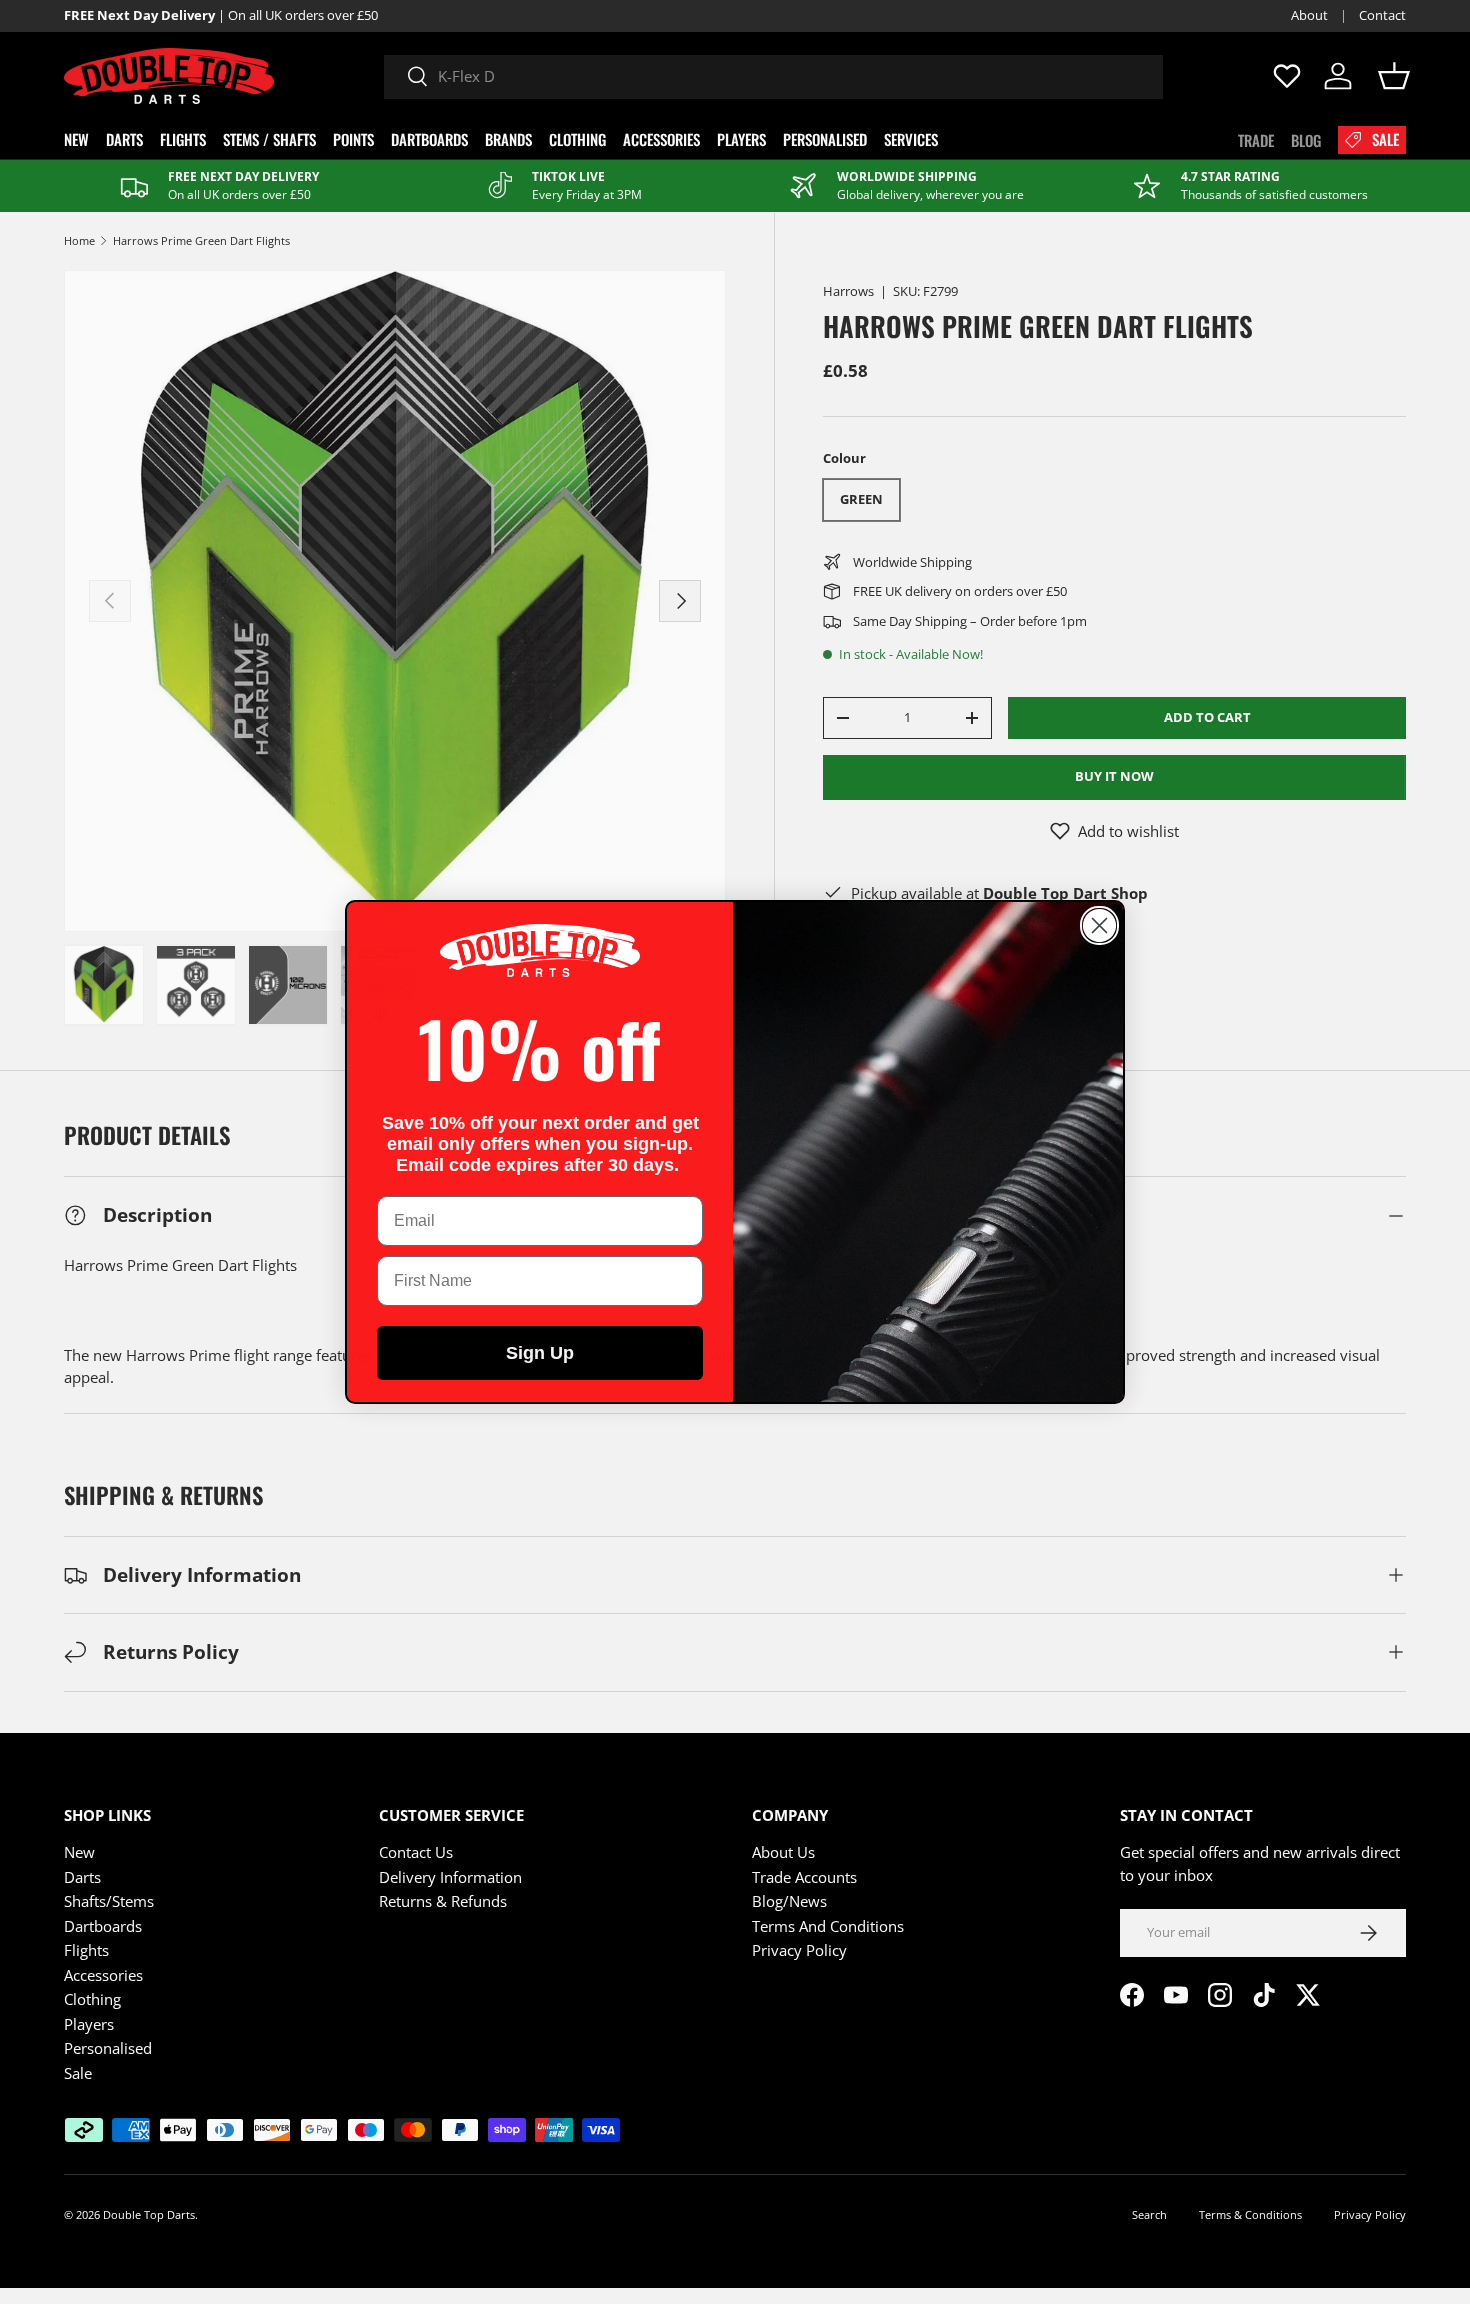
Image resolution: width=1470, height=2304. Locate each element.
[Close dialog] (1099, 925)
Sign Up (540, 1353)
